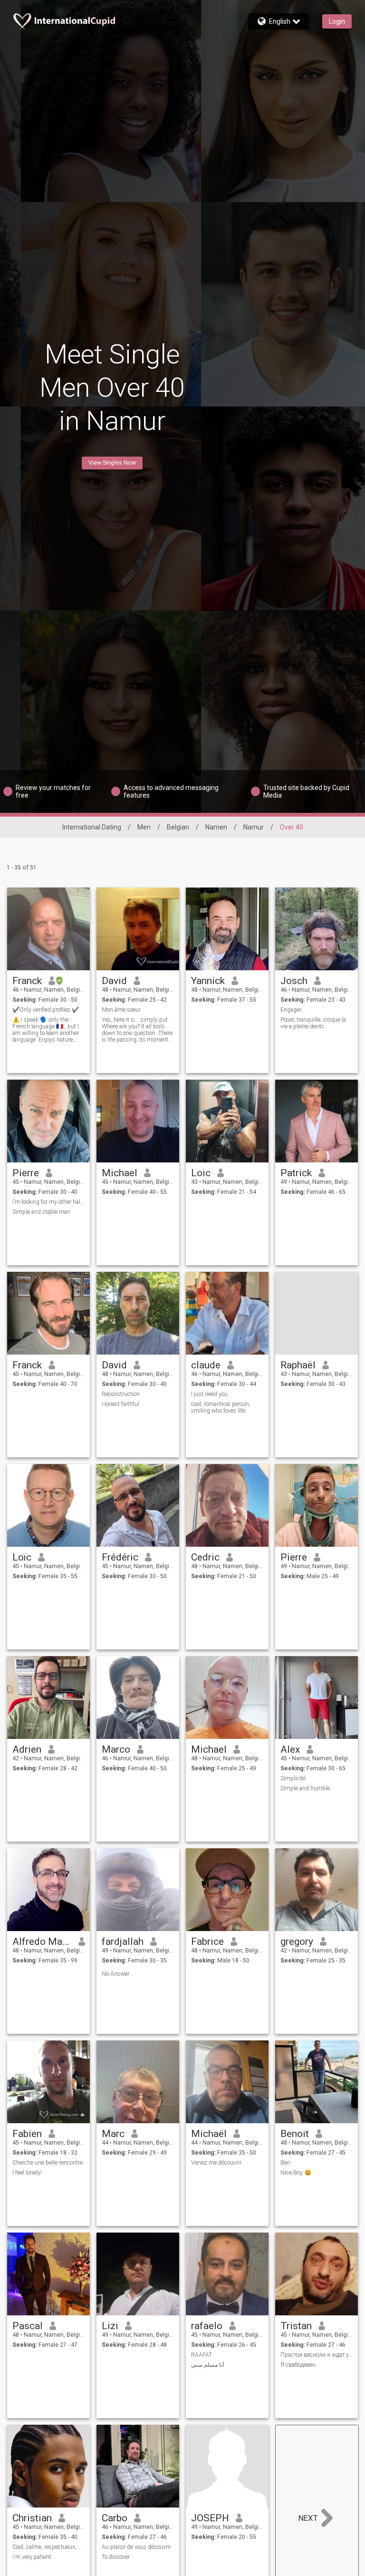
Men (144, 827)
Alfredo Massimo (42, 1942)
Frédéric (120, 1557)
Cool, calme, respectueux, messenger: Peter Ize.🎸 (49, 2547)
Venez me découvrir (216, 2163)
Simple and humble (305, 1788)
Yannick (208, 981)
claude (206, 1365)
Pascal (28, 2326)
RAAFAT (202, 2355)
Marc (113, 2134)
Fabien (27, 2134)
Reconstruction (121, 1394)
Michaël (209, 2134)
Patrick (296, 1173)
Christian (32, 2518)
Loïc (22, 1557)
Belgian (178, 827)
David (114, 981)
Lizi (110, 2326)
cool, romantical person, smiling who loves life (221, 1407)
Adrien (27, 1749)
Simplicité (293, 1778)
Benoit (295, 2134)
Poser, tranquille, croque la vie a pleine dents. (313, 1023)
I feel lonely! (27, 2173)
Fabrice (207, 1942)
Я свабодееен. (299, 2365)
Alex (290, 1749)
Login (337, 21)
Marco (116, 1749)
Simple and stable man (41, 1212)
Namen (216, 827)
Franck (27, 981)
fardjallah (123, 1942)
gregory (297, 1942)
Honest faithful (120, 1404)
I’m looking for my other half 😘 (49, 1202)
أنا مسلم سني (207, 2365)
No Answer (115, 1974)
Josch (294, 981)
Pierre (26, 1173)
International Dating (92, 827)
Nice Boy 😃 (296, 2173)
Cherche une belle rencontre (48, 2163)
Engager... (293, 1010)
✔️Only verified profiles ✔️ (46, 1010)
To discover (116, 2557)
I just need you (209, 1394)
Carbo (115, 2518)
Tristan (296, 2326)
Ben (285, 2163)
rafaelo (207, 2326)
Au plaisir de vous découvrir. (137, 2547)
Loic (201, 1173)
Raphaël (298, 1365)
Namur (254, 827)
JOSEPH (210, 2518)
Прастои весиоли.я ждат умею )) (317, 2355)
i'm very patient (32, 2557)
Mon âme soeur (121, 1010)
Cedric (205, 1557)
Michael (120, 1173)
